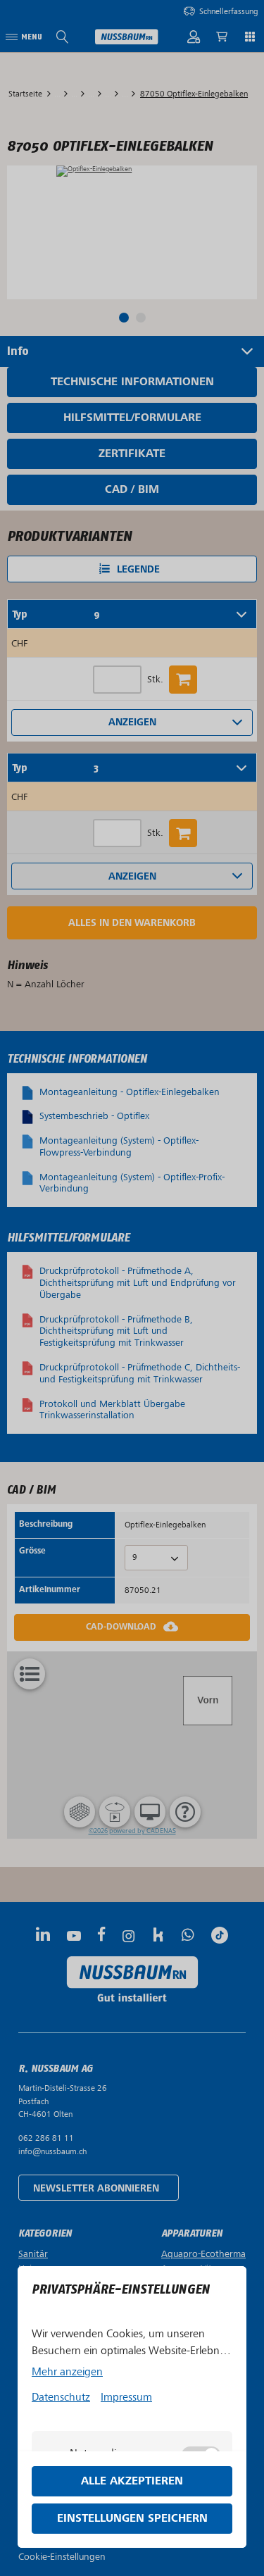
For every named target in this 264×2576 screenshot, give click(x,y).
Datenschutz (61, 2397)
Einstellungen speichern (132, 2519)
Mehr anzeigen (67, 2372)
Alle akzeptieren (132, 2481)
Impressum (126, 2397)
